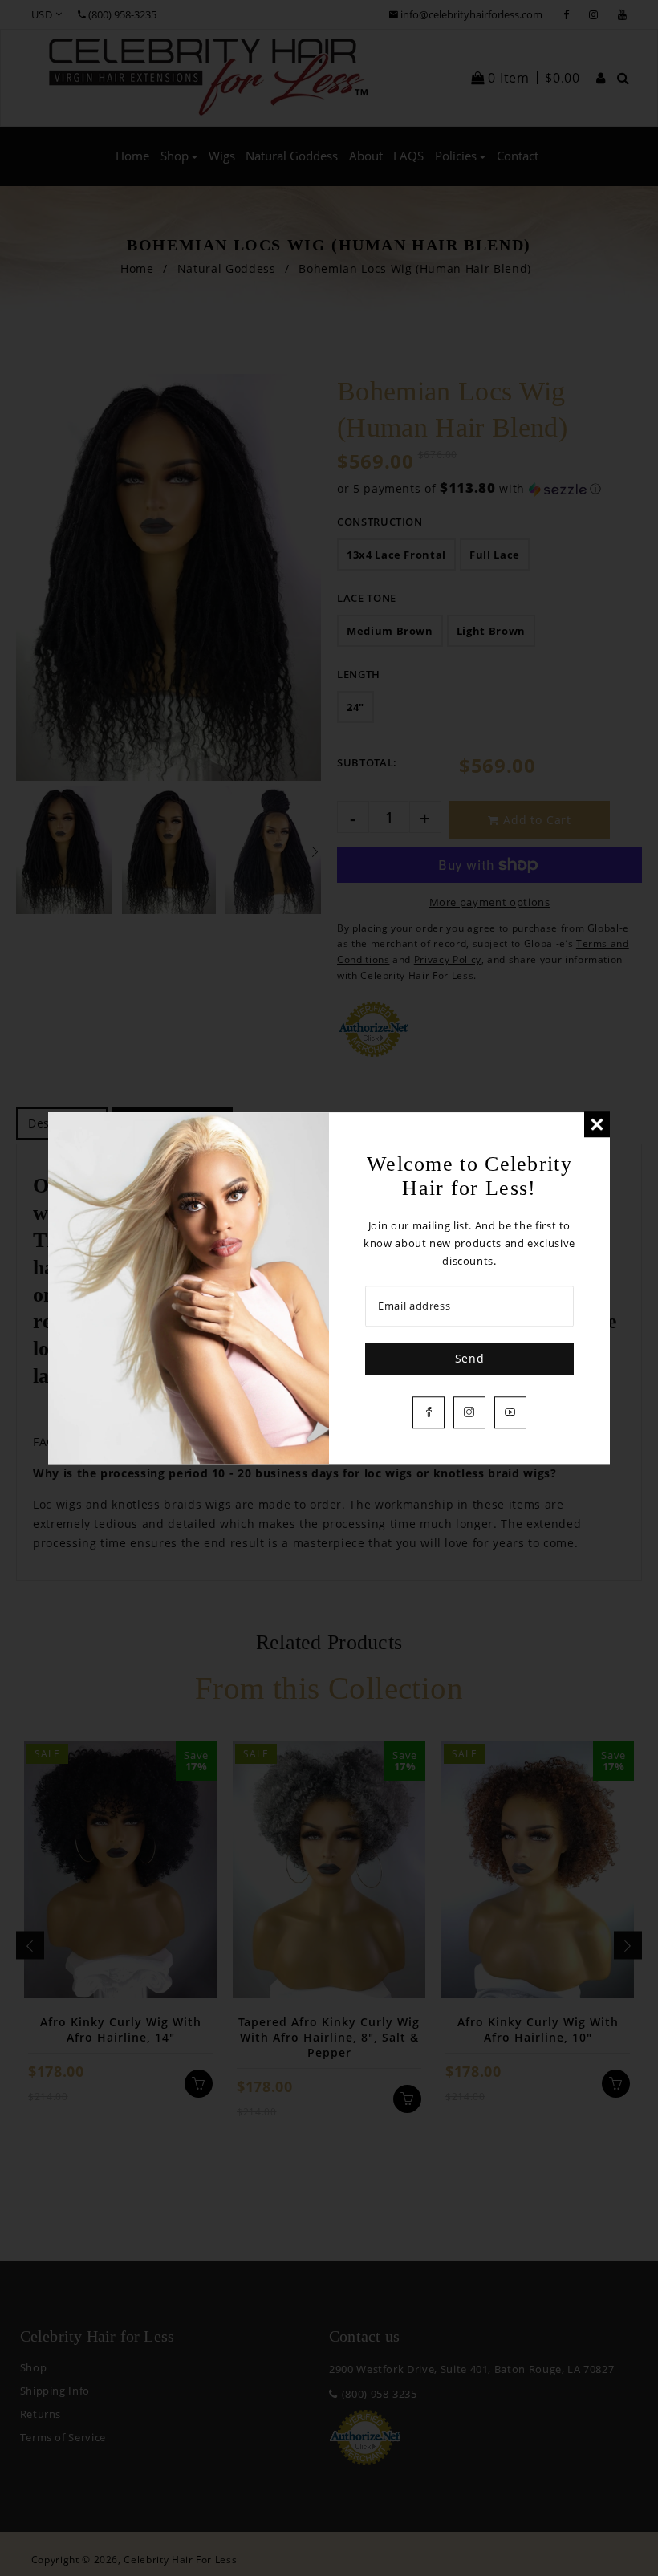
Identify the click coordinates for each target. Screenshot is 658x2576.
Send (470, 1358)
